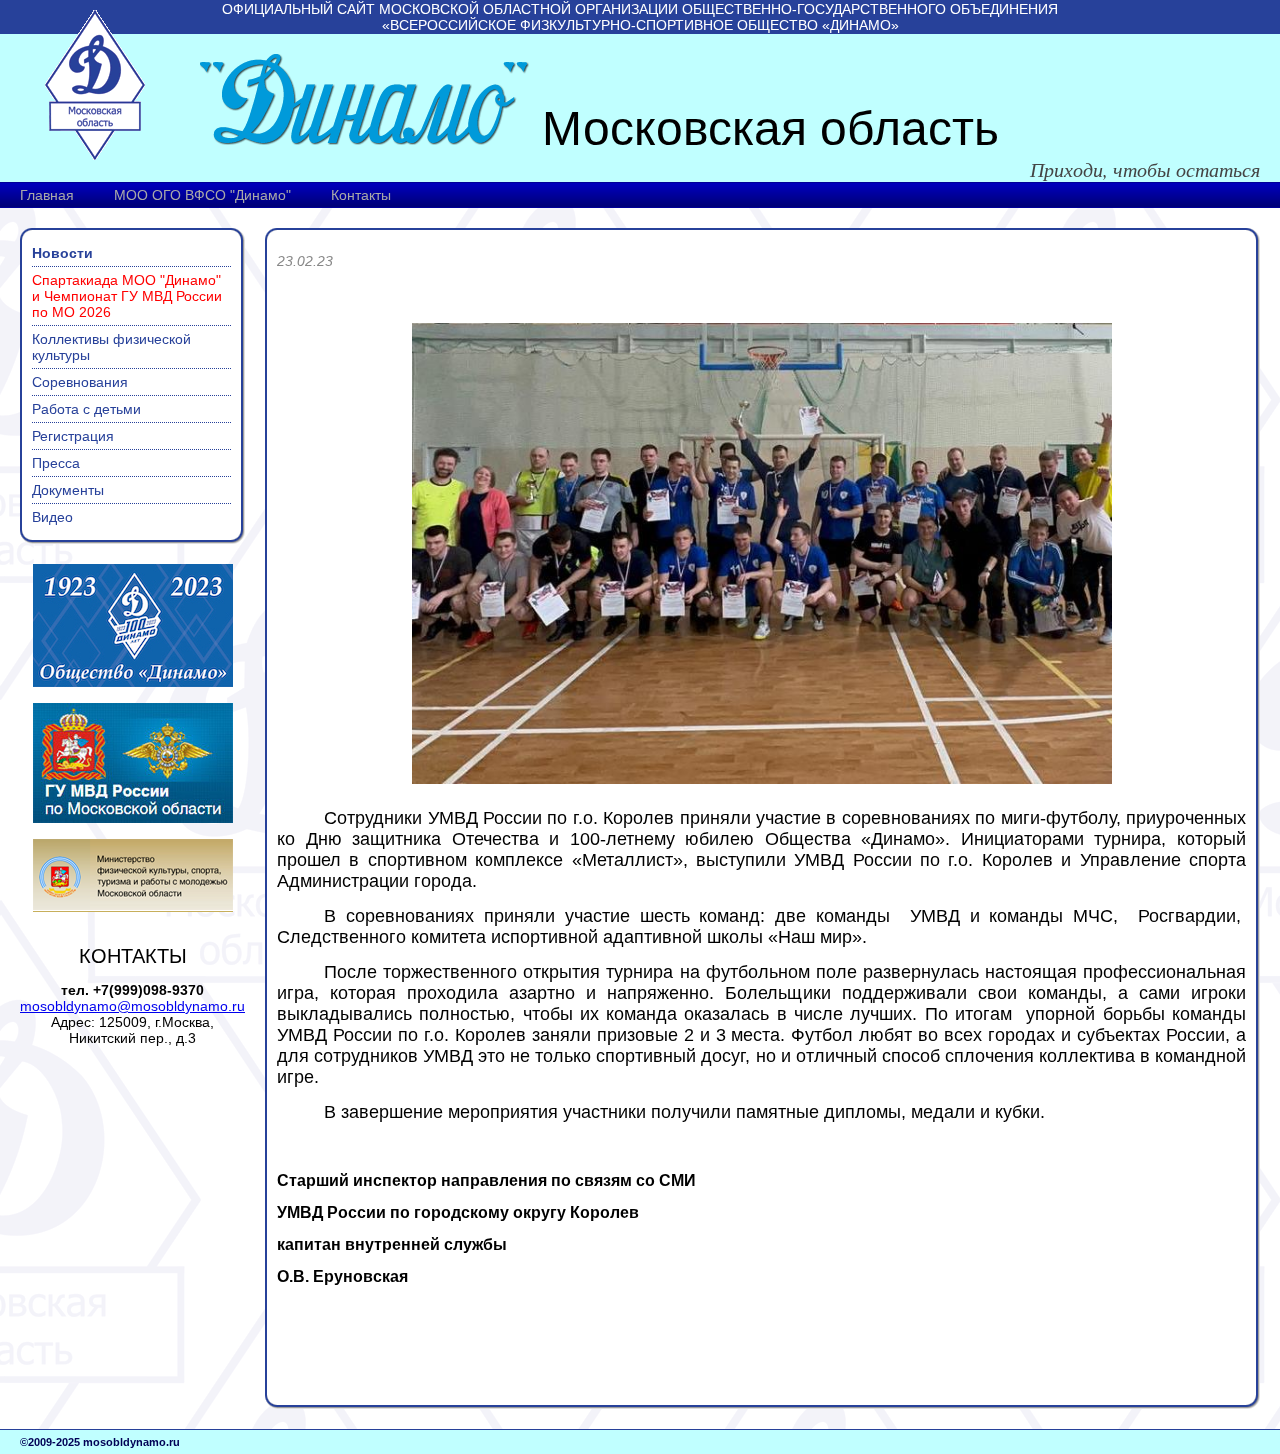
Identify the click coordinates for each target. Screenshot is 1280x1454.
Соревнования (80, 382)
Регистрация (73, 436)
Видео (52, 517)
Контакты (361, 195)
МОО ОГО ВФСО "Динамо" (202, 195)
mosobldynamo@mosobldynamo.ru (132, 1006)
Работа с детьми (86, 409)
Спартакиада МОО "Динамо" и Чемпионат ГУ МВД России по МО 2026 (127, 296)
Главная (47, 195)
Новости (62, 253)
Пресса (56, 463)
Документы (68, 490)
